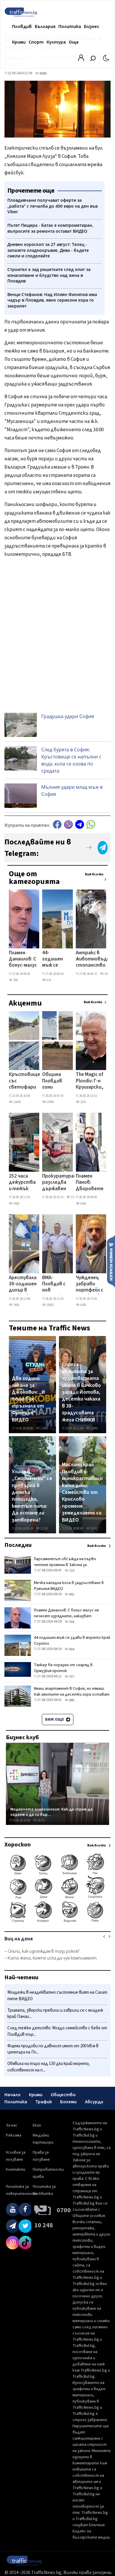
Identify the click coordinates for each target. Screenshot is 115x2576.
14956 (50, 1102)
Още (74, 42)
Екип (37, 2125)
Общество (63, 2095)
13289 (44, 1428)
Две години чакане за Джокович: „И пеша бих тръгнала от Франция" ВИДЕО (28, 1399)
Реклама (14, 2135)
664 (71, 1649)
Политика (70, 27)
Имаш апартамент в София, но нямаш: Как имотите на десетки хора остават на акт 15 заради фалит (72, 1694)
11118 (44, 1528)
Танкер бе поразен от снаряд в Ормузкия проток (63, 1668)
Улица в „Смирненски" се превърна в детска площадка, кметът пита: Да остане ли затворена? (32, 1496)
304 (71, 1622)
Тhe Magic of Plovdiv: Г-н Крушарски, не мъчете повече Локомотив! (90, 1081)
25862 (50, 1305)
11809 (74, 1197)
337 (71, 1677)
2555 (83, 1102)
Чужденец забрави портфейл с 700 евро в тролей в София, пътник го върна (89, 1284)
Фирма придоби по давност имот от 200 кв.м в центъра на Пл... (53, 2049)
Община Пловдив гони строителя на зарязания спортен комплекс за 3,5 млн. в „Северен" (56, 1081)
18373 (41, 1820)
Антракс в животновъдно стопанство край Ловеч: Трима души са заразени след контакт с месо (94, 960)
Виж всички (94, 874)
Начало (13, 2095)
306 (15, 980)
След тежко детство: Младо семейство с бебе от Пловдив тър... (57, 2031)
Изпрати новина (111, 1261)
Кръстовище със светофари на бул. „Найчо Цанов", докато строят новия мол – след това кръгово (24, 1081)
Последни (18, 1545)
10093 (94, 1428)
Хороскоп (18, 1845)
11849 (17, 1102)
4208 (83, 1305)
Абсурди (94, 2102)
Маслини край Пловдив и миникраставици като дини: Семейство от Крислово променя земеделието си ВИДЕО (82, 1492)
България (45, 27)
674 (49, 980)
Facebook (57, 825)
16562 (94, 1528)
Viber (68, 825)
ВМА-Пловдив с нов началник (54, 1284)
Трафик (44, 2102)
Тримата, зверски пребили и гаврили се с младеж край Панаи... (55, 2014)
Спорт (36, 42)
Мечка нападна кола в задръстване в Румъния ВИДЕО (69, 1586)
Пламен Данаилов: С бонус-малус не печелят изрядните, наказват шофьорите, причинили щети (24, 960)
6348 (83, 1204)
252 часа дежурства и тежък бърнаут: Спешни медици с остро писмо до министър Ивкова (22, 1183)
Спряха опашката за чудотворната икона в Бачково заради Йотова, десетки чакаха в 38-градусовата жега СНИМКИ (81, 1392)
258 (106, 974)
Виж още (55, 1719)
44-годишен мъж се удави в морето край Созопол (52, 960)
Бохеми (68, 2102)
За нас (12, 2125)
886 (71, 1700)
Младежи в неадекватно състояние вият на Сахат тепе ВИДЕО (57, 1996)
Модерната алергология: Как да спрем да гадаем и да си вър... (51, 1812)
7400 (16, 1305)
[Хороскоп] (57, 1922)
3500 (16, 1204)
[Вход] (81, 59)
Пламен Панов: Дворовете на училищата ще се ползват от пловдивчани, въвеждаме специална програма (92, 1183)
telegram (80, 825)
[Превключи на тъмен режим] (106, 58)
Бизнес (92, 27)
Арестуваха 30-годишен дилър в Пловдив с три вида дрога (23, 1284)
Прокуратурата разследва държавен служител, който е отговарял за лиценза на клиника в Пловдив (61, 1183)
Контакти (16, 2170)
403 (71, 1594)
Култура (56, 42)
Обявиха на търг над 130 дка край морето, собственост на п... (49, 2067)
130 (71, 1571)
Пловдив (22, 27)
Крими (19, 42)
